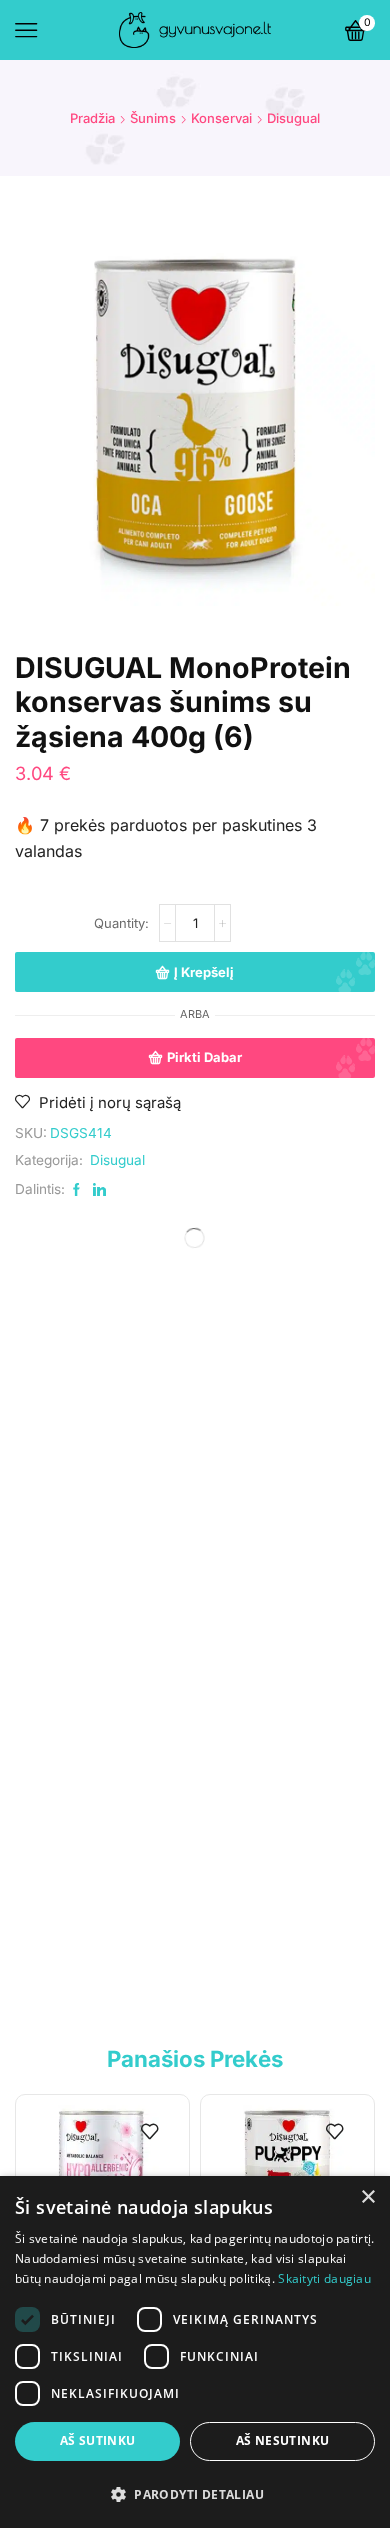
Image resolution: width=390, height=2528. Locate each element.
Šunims (153, 118)
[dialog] (195, 2352)
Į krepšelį (204, 972)
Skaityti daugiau (324, 2278)
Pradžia (92, 118)
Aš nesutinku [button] (283, 2440)
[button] (195, 2493)
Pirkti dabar (204, 1057)
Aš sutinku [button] (98, 2440)
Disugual (293, 118)
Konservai (221, 118)
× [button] (367, 2197)
